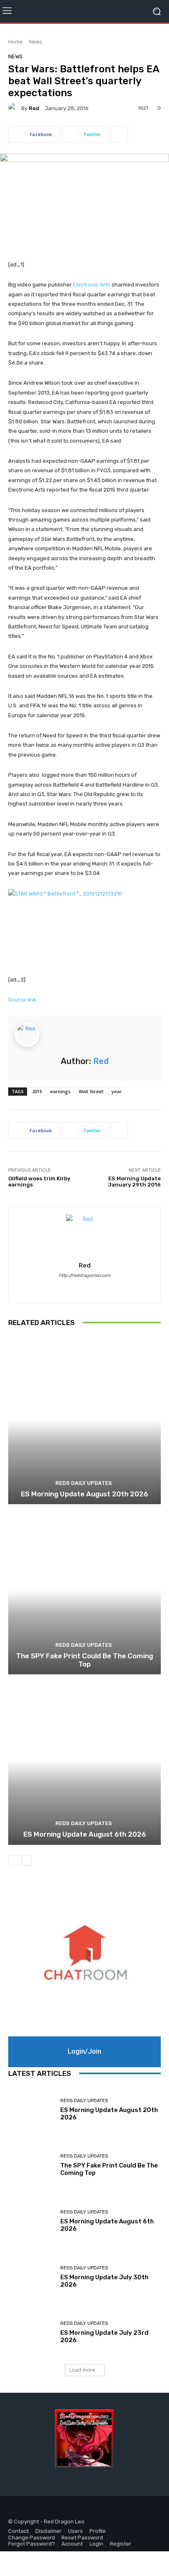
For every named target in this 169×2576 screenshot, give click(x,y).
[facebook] (77, 1287)
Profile (98, 2531)
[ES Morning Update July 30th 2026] (31, 2277)
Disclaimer (48, 2531)
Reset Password (82, 2538)
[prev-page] (13, 1860)
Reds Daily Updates (84, 1483)
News (35, 42)
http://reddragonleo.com (85, 1275)
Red (34, 108)
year (117, 1091)
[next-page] (26, 1860)
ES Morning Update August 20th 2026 (84, 1494)
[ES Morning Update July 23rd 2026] (31, 2333)
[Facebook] (15, 2509)
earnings (60, 1091)
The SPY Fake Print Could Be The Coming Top (84, 1660)
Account (72, 2544)
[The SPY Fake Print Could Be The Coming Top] (84, 1590)
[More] (119, 134)
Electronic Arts (92, 285)
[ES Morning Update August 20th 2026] (84, 1420)
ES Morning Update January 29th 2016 (134, 1182)
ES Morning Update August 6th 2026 (85, 1834)
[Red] (15, 108)
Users (75, 2531)
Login (96, 2544)
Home (15, 42)
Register (121, 2544)
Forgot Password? (32, 2544)
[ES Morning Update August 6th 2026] (84, 1760)
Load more (82, 2370)
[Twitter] (34, 2509)
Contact (18, 2531)
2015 (37, 1091)
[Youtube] (52, 2509)
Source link (22, 1000)
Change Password (32, 2538)
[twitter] (92, 1287)
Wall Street (91, 1091)
